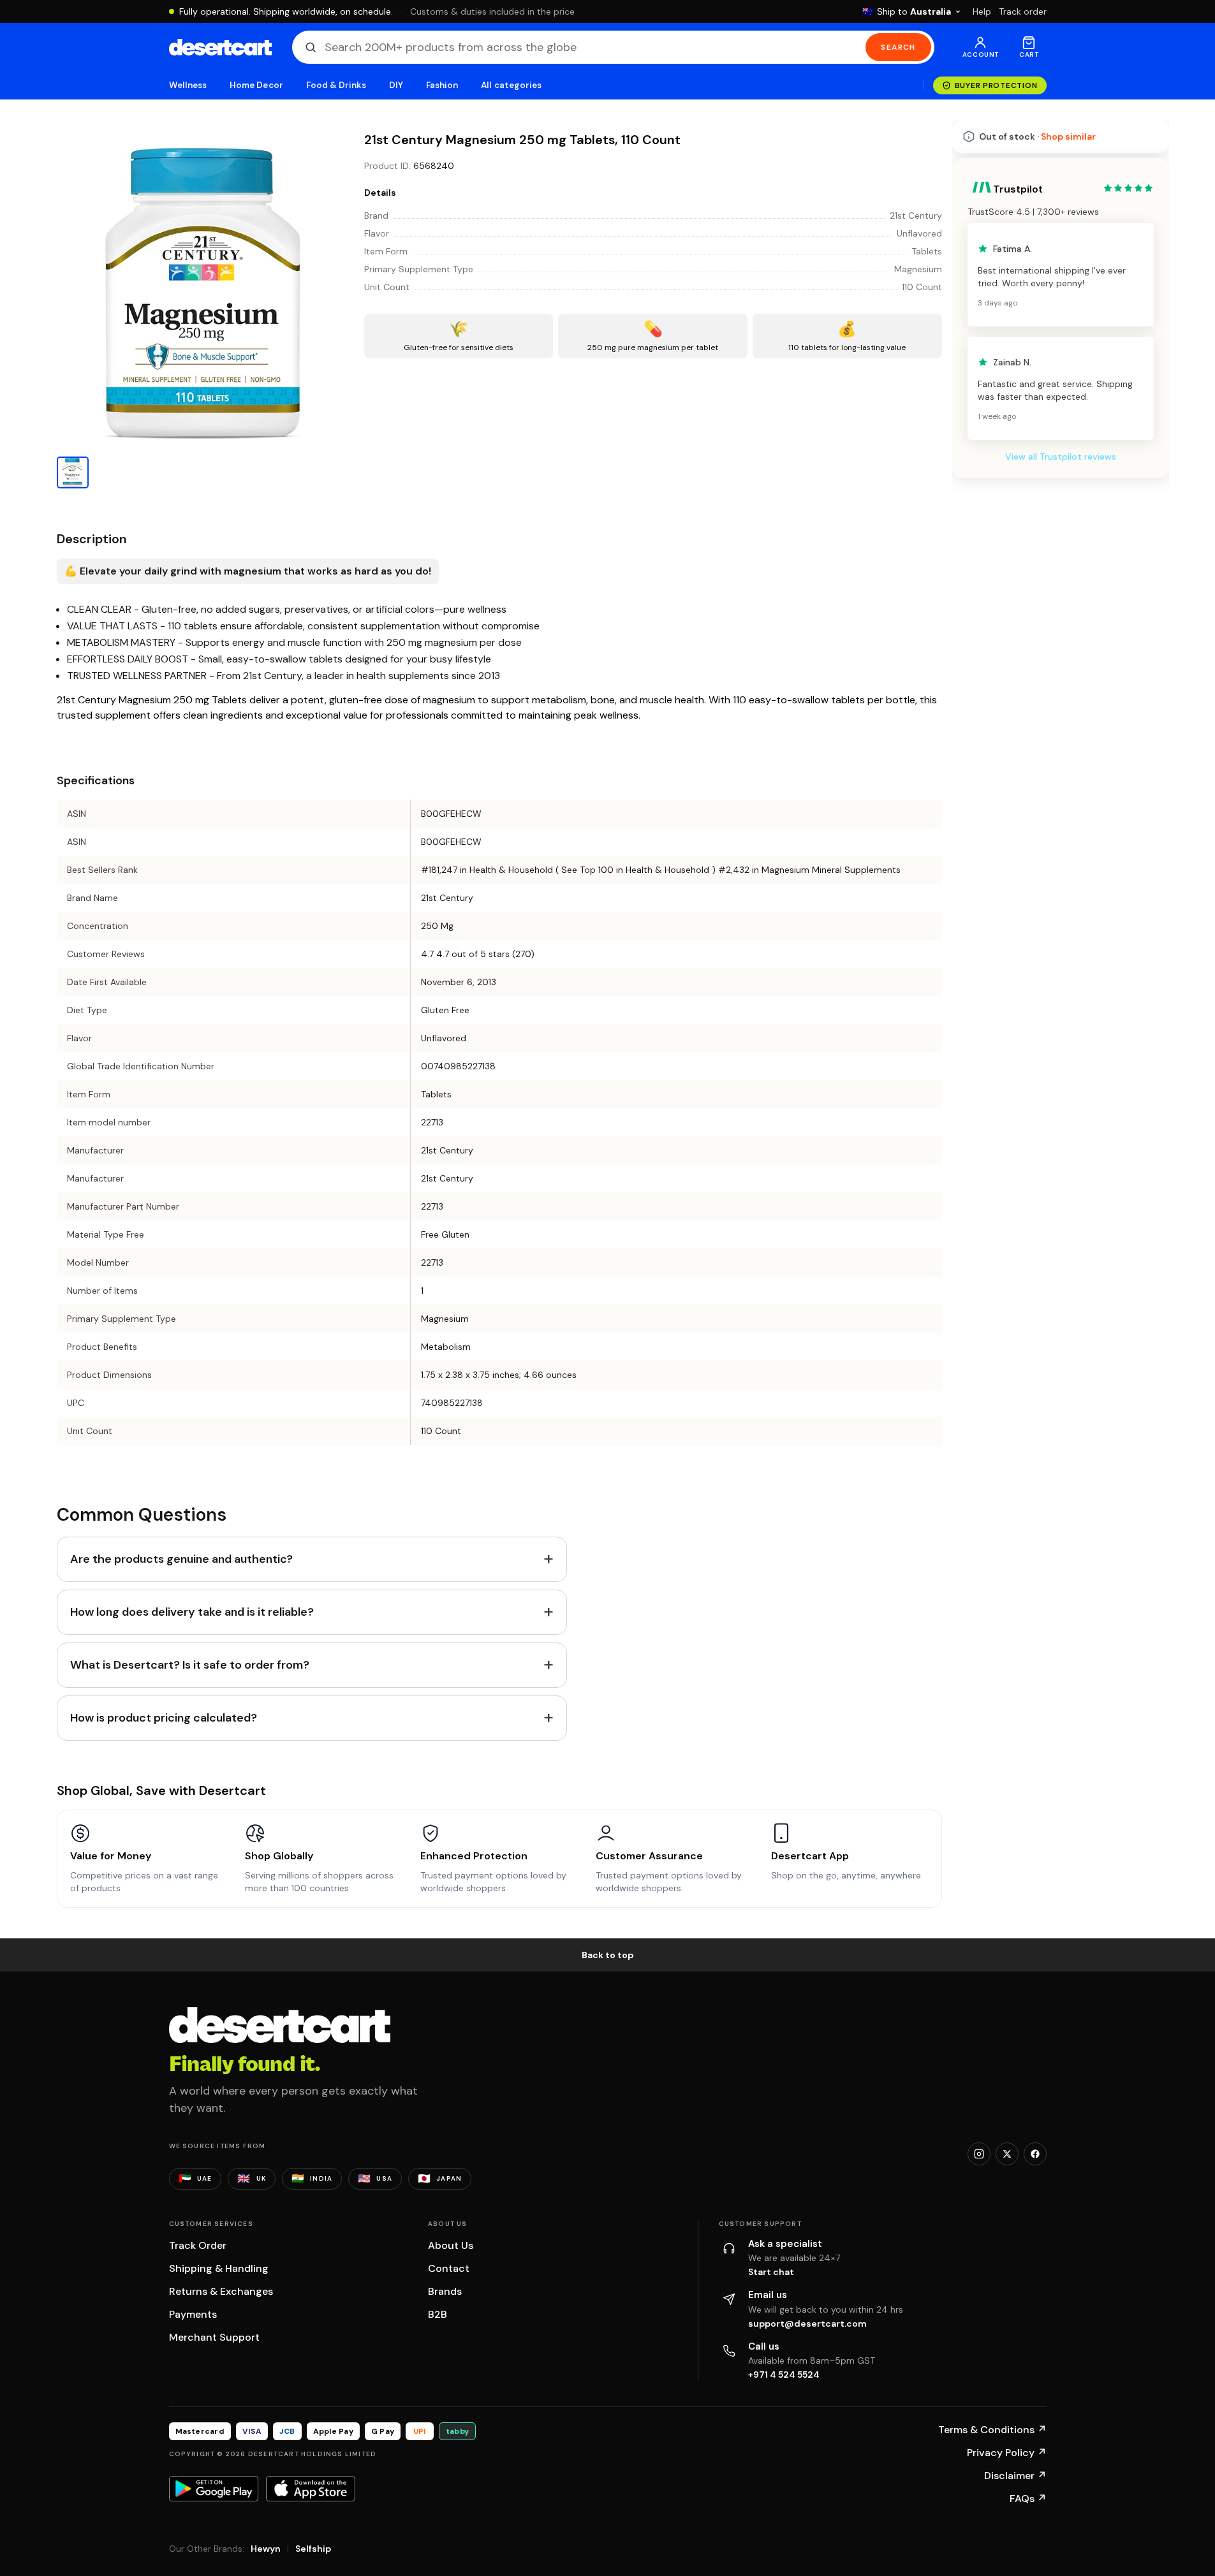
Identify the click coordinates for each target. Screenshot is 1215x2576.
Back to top (608, 1955)
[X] (1007, 2154)
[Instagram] (979, 2154)
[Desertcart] (220, 47)
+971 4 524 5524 (784, 2375)
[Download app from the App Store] (311, 2489)
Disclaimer (1015, 2476)
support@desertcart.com (807, 2324)
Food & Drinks (336, 85)
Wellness (188, 85)
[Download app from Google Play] (214, 2489)
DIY (396, 85)
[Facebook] (1035, 2154)
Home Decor (256, 85)
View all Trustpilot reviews (1061, 457)
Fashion (442, 85)
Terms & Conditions (992, 2430)
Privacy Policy (1007, 2453)
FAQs (1028, 2499)
